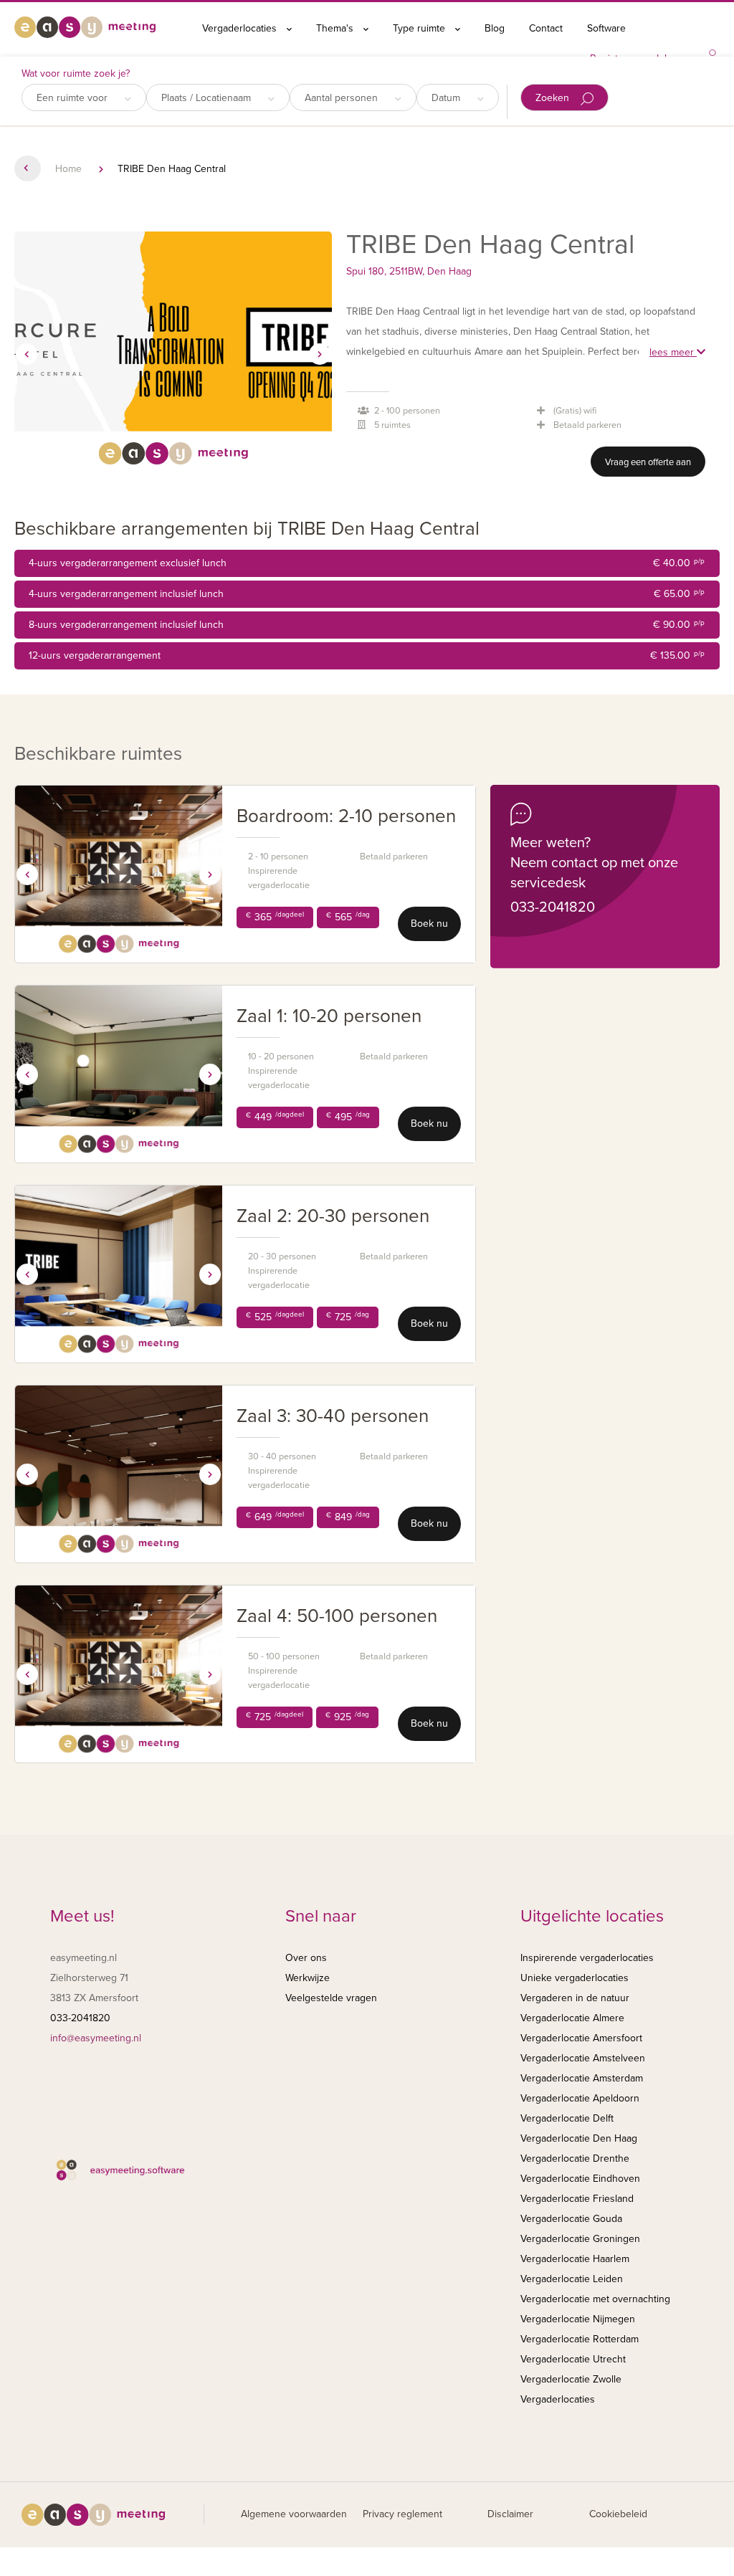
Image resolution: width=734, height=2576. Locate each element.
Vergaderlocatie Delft (567, 2118)
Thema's (336, 28)
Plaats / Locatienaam (208, 98)
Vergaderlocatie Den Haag (579, 2138)
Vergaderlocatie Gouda (571, 2219)
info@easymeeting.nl (96, 2038)
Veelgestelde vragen (331, 1998)
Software (606, 28)
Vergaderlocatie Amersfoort (581, 2038)
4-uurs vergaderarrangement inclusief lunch (367, 594)
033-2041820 (553, 907)
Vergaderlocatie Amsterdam (582, 2078)
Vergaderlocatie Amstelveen (583, 2058)
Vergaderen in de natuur (575, 1998)
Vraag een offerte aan (648, 462)
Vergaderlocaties (241, 28)
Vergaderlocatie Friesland (577, 2199)
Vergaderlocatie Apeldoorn (580, 2098)
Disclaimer (510, 2514)
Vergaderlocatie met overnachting (595, 2299)
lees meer (673, 352)
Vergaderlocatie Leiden (572, 2279)
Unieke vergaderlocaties (575, 1978)
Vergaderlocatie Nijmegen (578, 2319)
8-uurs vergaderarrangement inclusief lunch (367, 625)
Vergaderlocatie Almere (572, 2018)
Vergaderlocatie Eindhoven (580, 2179)
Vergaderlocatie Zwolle (571, 2379)
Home (68, 169)
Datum (447, 98)
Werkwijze (308, 1978)
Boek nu (429, 924)
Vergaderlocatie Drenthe (575, 2158)
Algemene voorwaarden (294, 2514)
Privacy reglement (402, 2514)
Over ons (306, 1958)
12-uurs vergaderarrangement (367, 655)
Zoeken (554, 98)
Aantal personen (343, 98)
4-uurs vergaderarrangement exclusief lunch (367, 563)
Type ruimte (420, 28)
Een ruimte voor (73, 98)
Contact (546, 28)
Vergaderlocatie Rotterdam (580, 2339)
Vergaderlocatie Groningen (580, 2239)
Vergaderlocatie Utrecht (573, 2359)
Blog (495, 28)
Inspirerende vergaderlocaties (587, 1958)
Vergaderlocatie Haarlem (575, 2259)
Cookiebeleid (618, 2514)
